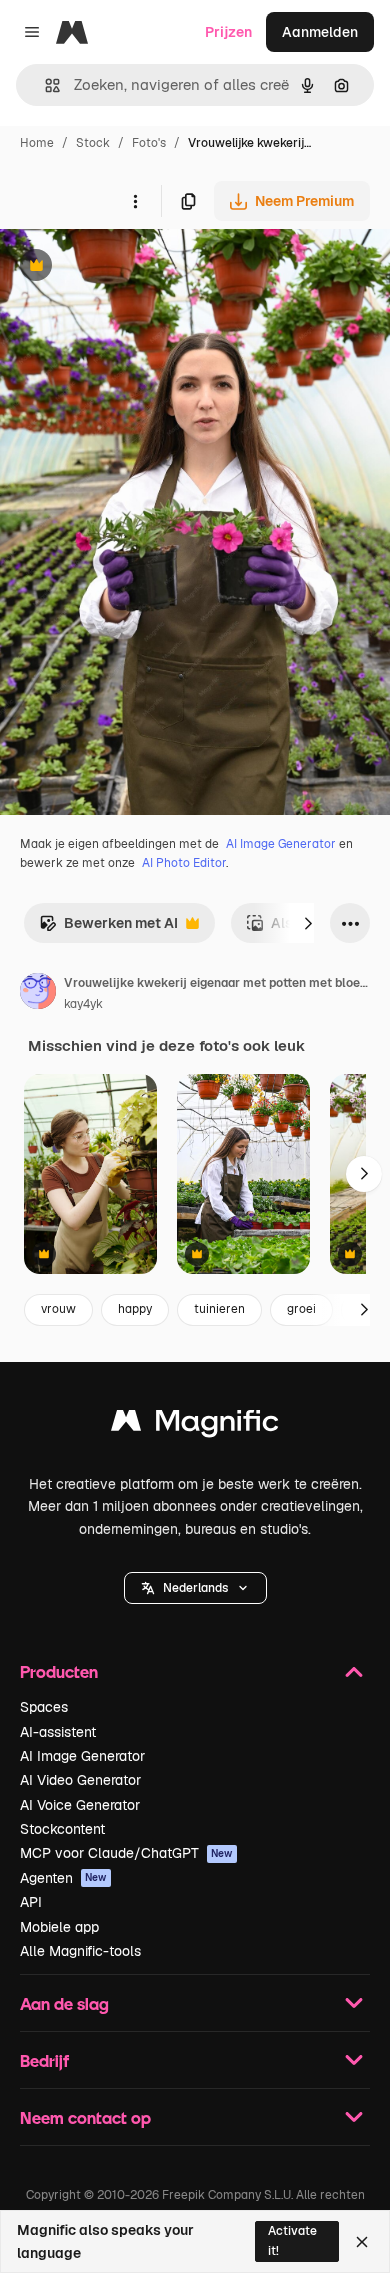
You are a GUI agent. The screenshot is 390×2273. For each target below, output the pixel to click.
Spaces (44, 1707)
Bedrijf (44, 2060)
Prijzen (228, 32)
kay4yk (83, 1004)
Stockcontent (62, 1829)
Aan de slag (64, 2003)
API (31, 1902)
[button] (195, 1588)
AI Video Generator (80, 1780)
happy (135, 1309)
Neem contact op (85, 2117)
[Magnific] (195, 1425)
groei (301, 1309)
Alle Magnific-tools (80, 1951)
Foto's (149, 143)
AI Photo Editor (184, 863)
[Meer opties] (135, 201)
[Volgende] (308, 923)
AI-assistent (58, 1732)
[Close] (362, 2242)
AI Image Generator (281, 844)
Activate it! (292, 2240)
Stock (93, 143)
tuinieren (219, 1309)
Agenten (63, 1878)
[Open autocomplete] (44, 85)
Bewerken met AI (108, 928)
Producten (59, 1671)
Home (37, 143)
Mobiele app (59, 1927)
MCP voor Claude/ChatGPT (126, 1853)
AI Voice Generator (80, 1805)
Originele (131, 267)
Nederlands (195, 1588)
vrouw (58, 1309)
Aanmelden (320, 32)
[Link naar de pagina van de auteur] (38, 994)
